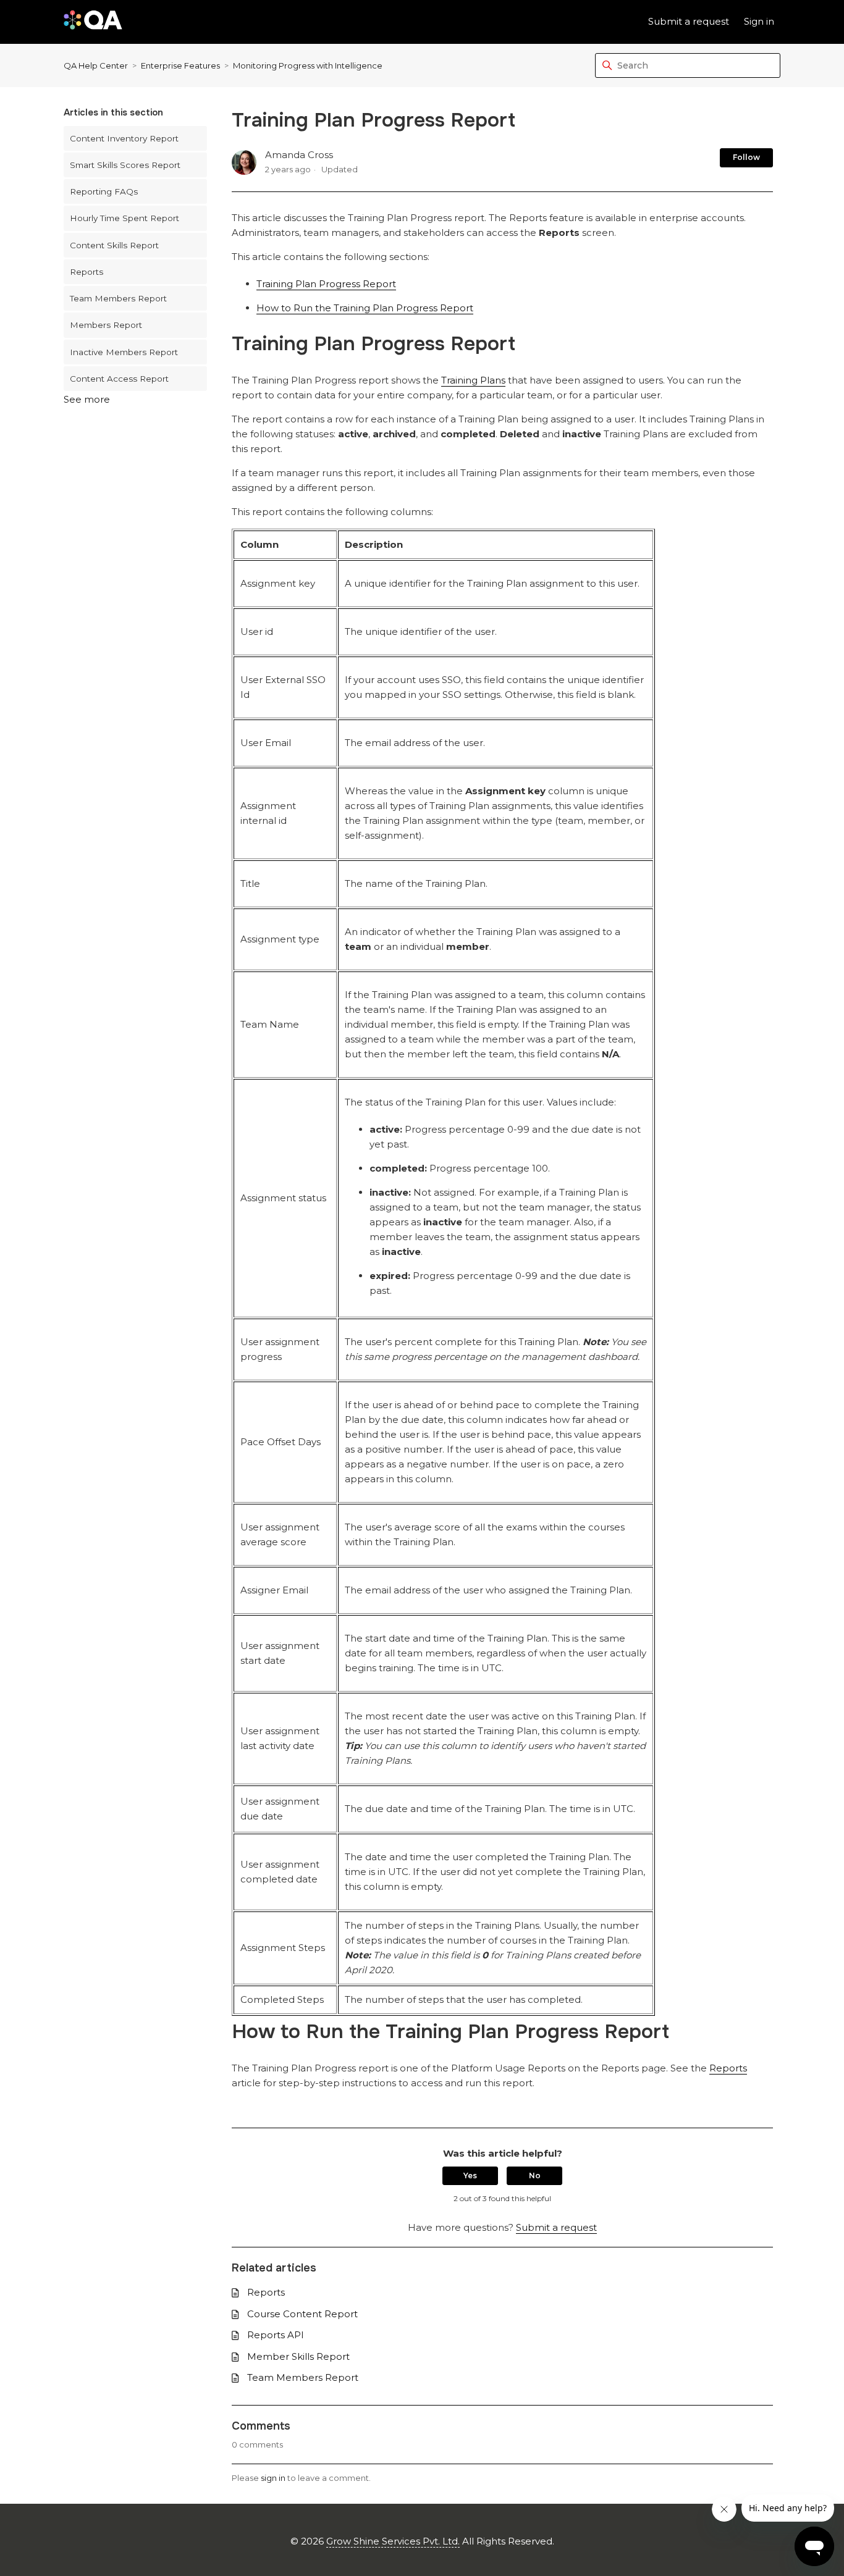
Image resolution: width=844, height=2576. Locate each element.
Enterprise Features (180, 65)
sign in (273, 2478)
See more (87, 399)
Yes (470, 2175)
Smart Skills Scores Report (125, 165)
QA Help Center (96, 65)
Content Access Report (119, 379)
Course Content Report (302, 2314)
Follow (746, 157)
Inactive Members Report (124, 352)
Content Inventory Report (124, 138)
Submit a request (689, 21)
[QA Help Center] (93, 22)
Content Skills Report (114, 245)
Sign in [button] (759, 21)
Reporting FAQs (104, 191)
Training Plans (473, 380)
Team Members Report (118, 298)
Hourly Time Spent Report (124, 218)
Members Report (106, 325)
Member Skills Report (298, 2356)
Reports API (276, 2335)
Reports (87, 272)
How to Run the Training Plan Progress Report (365, 308)
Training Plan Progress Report (326, 284)
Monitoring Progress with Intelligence (308, 65)
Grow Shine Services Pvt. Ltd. (393, 2541)
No (535, 2175)
